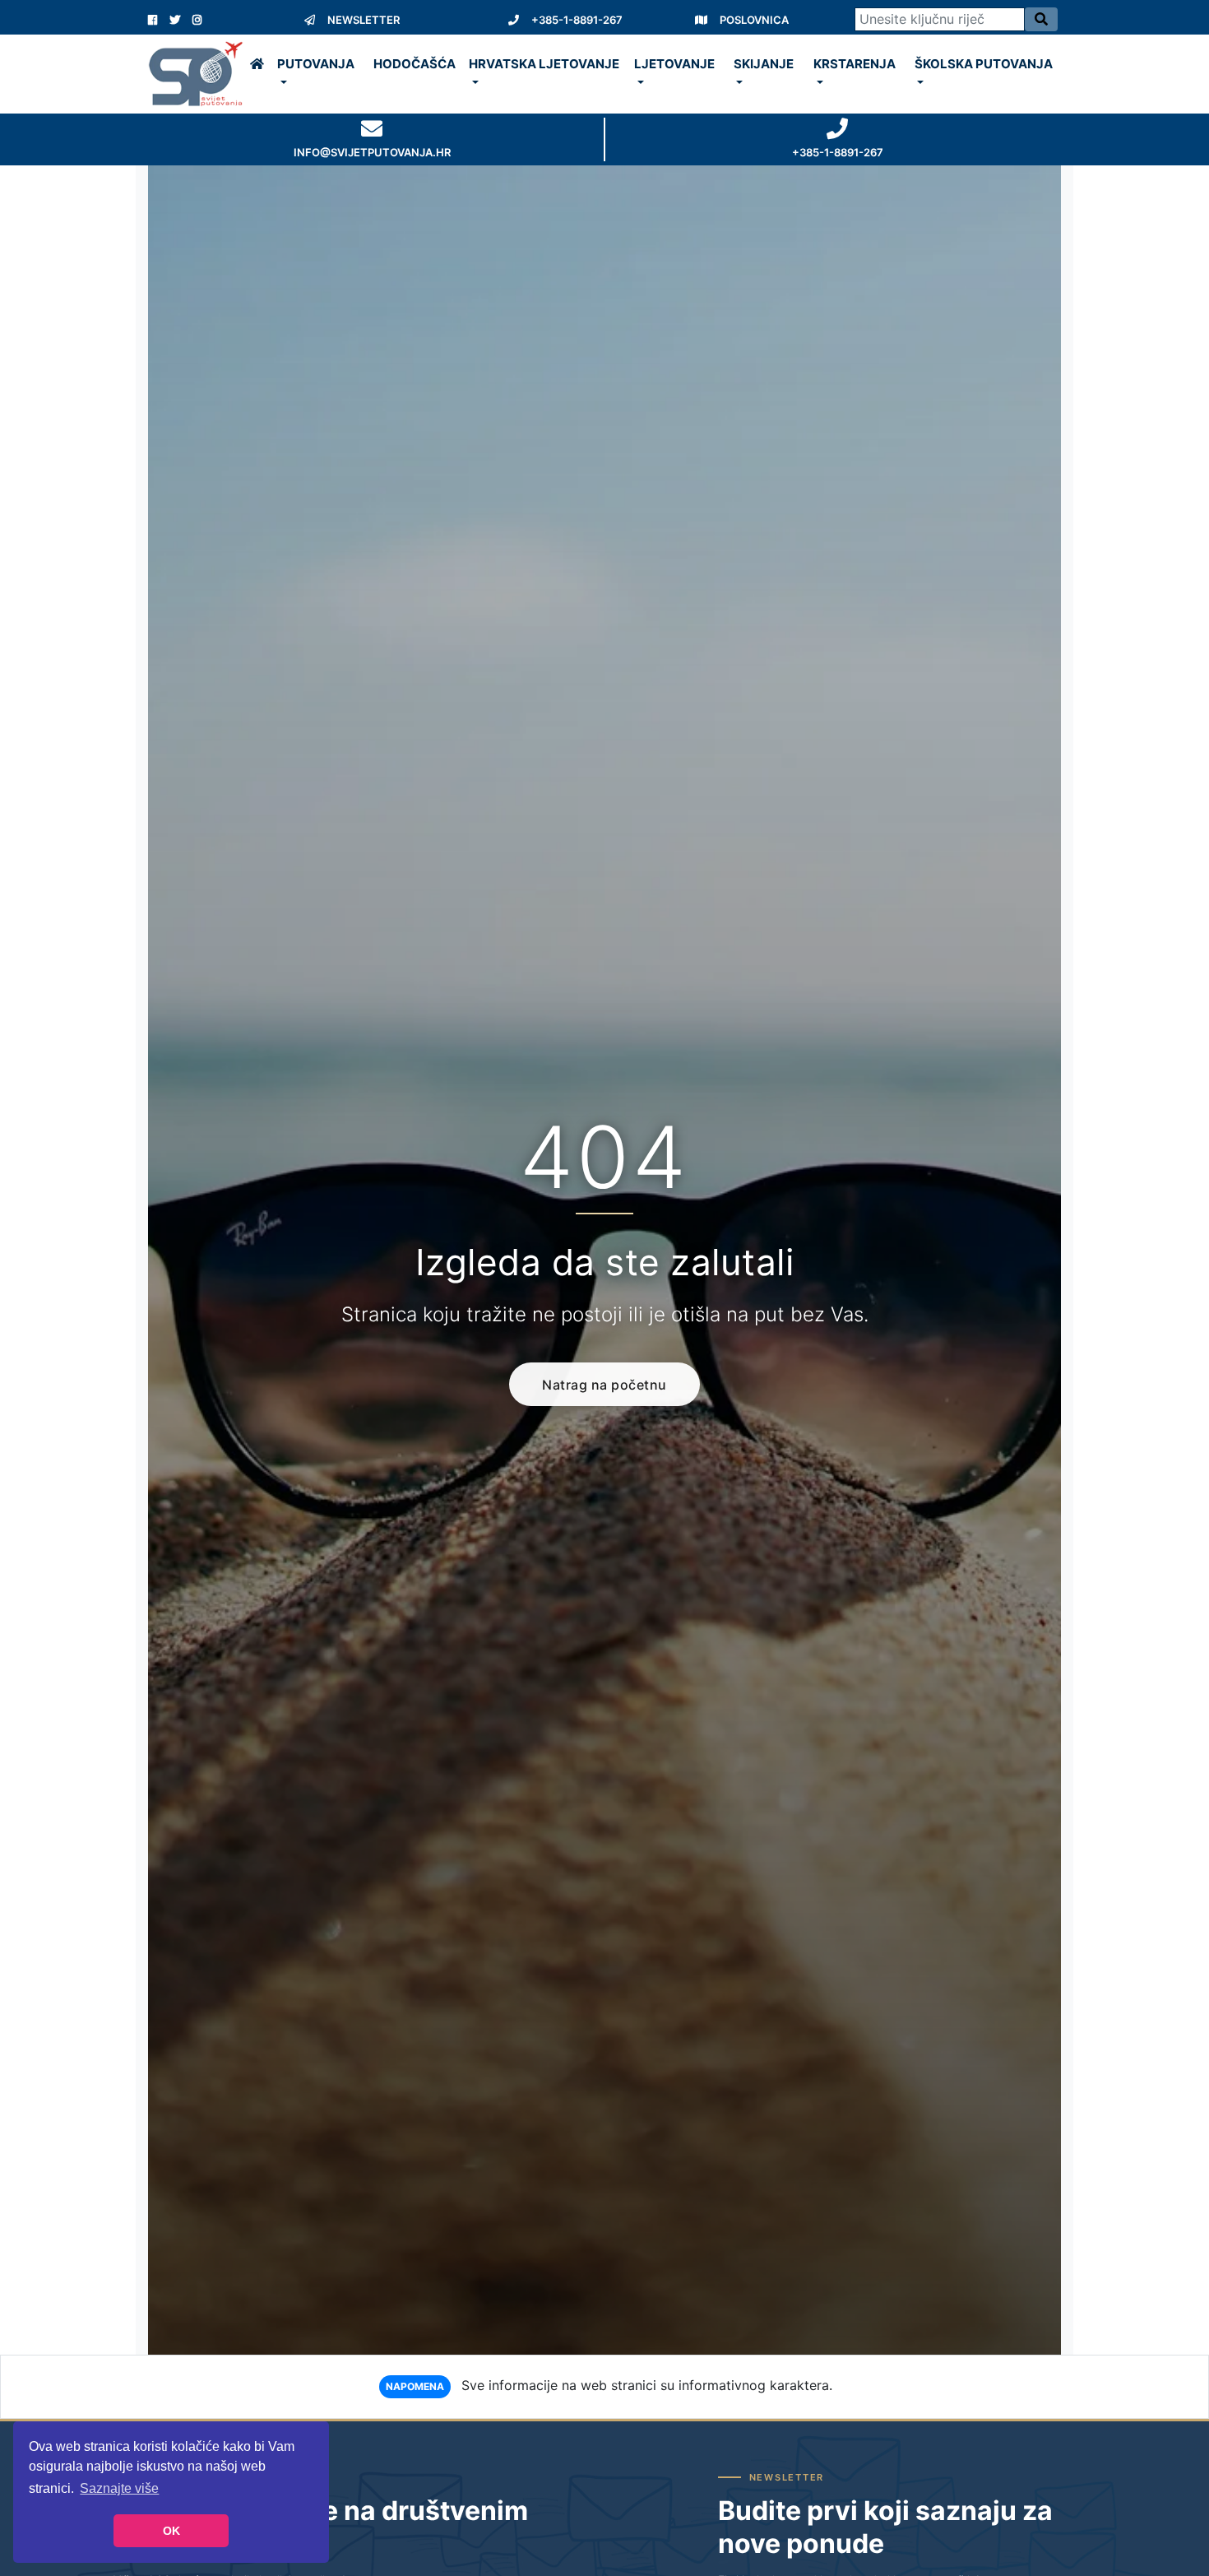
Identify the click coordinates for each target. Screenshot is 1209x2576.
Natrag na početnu (604, 1385)
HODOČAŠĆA (415, 64)
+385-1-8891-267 (577, 20)
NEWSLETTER (364, 20)
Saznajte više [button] (119, 2488)
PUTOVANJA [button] (316, 64)
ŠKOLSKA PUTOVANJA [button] (984, 64)
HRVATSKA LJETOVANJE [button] (544, 64)
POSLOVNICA (754, 20)
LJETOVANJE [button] (674, 64)
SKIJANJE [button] (764, 64)
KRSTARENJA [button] (855, 64)
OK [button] (171, 2531)
